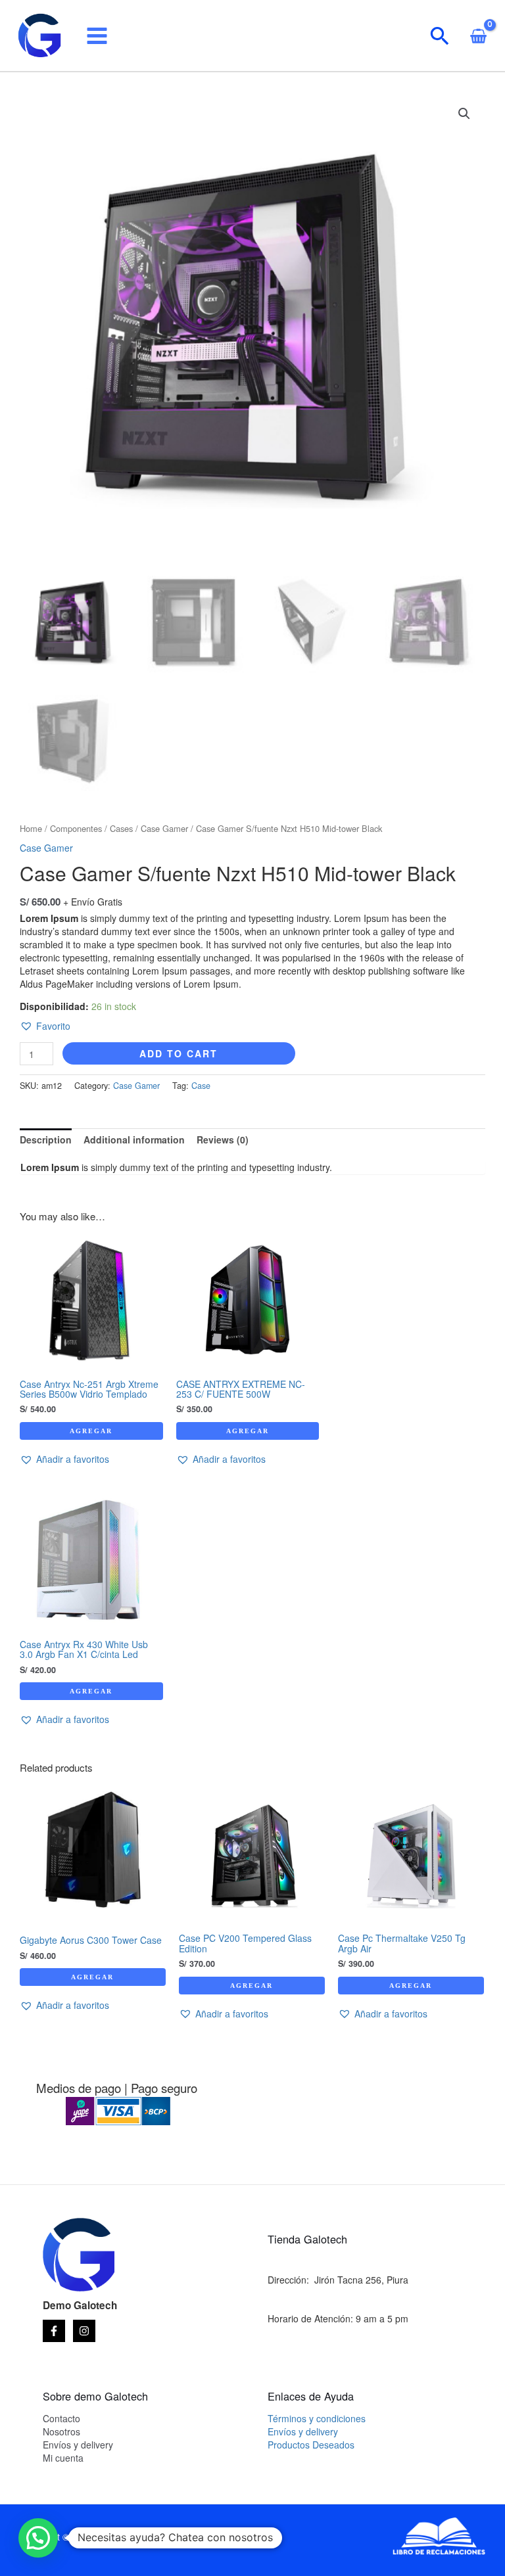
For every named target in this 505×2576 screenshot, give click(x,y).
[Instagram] (84, 2331)
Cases (121, 828)
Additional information (134, 1139)
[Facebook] (54, 2331)
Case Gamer (164, 828)
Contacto (61, 2418)
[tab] (46, 1139)
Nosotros (61, 2431)
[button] (45, 1026)
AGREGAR (91, 1431)
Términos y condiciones (317, 2418)
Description (46, 1139)
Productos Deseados (311, 2445)
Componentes (76, 828)
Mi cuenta (63, 2458)
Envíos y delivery (78, 2445)
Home (31, 828)
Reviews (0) (223, 1139)
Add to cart (179, 1053)
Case (201, 1086)
